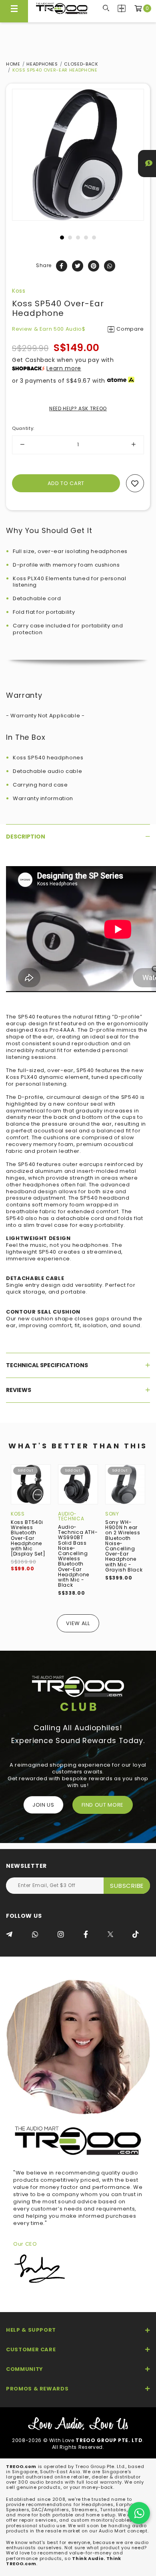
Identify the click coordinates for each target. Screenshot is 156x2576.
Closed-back (81, 64)
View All (78, 1623)
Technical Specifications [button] (47, 1365)
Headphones (42, 64)
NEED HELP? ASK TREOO (78, 408)
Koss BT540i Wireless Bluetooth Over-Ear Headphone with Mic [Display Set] (28, 1538)
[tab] (78, 837)
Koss (19, 291)
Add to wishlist (135, 483)
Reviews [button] (19, 1390)
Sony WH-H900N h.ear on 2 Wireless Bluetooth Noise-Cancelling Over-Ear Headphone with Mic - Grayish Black (124, 1546)
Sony (112, 1514)
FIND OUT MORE (103, 1805)
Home (13, 64)
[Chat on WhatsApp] (139, 2513)
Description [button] (26, 837)
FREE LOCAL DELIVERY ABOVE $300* (78, 8)
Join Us (43, 1805)
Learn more (64, 368)
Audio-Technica (71, 1516)
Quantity (23, 428)
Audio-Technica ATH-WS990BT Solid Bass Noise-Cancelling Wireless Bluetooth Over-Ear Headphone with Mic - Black (78, 1556)
